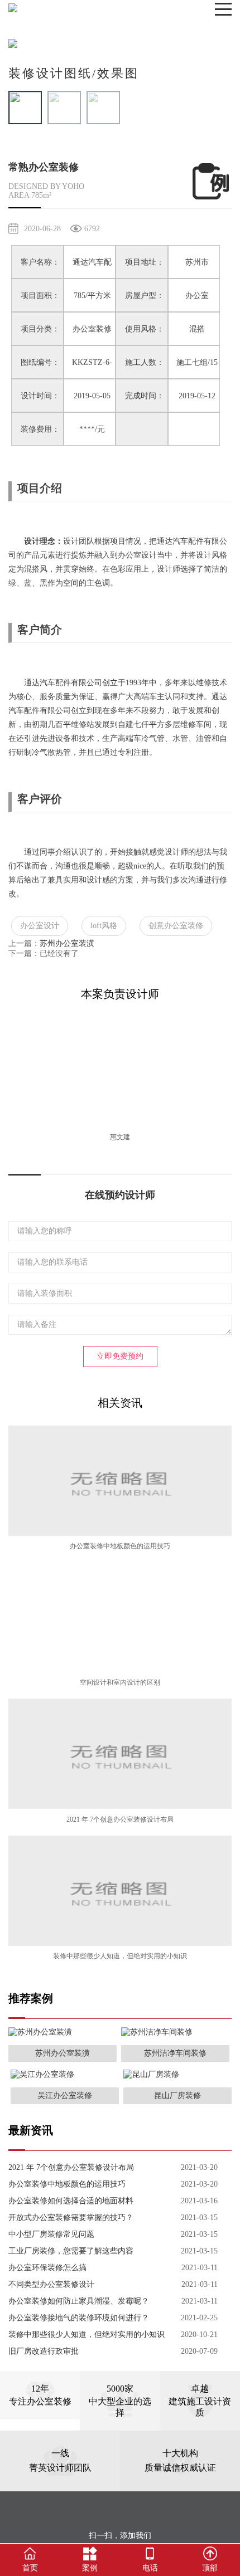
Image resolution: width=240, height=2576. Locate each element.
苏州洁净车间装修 (175, 2053)
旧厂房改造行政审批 (44, 2351)
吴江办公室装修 (65, 2096)
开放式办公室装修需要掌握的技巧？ (71, 2218)
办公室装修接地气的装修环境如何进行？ (79, 2318)
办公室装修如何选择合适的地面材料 (71, 2201)
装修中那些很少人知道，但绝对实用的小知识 (120, 1956)
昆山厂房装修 (177, 2096)
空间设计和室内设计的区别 (120, 1682)
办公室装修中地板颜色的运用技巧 (120, 1546)
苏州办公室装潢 (67, 943)
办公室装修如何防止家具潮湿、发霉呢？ (79, 2301)
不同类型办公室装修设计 (51, 2284)
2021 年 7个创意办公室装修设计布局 (120, 1819)
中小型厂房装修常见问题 (51, 2234)
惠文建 (120, 1137)
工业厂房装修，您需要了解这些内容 (71, 2251)
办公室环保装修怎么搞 (47, 2268)
